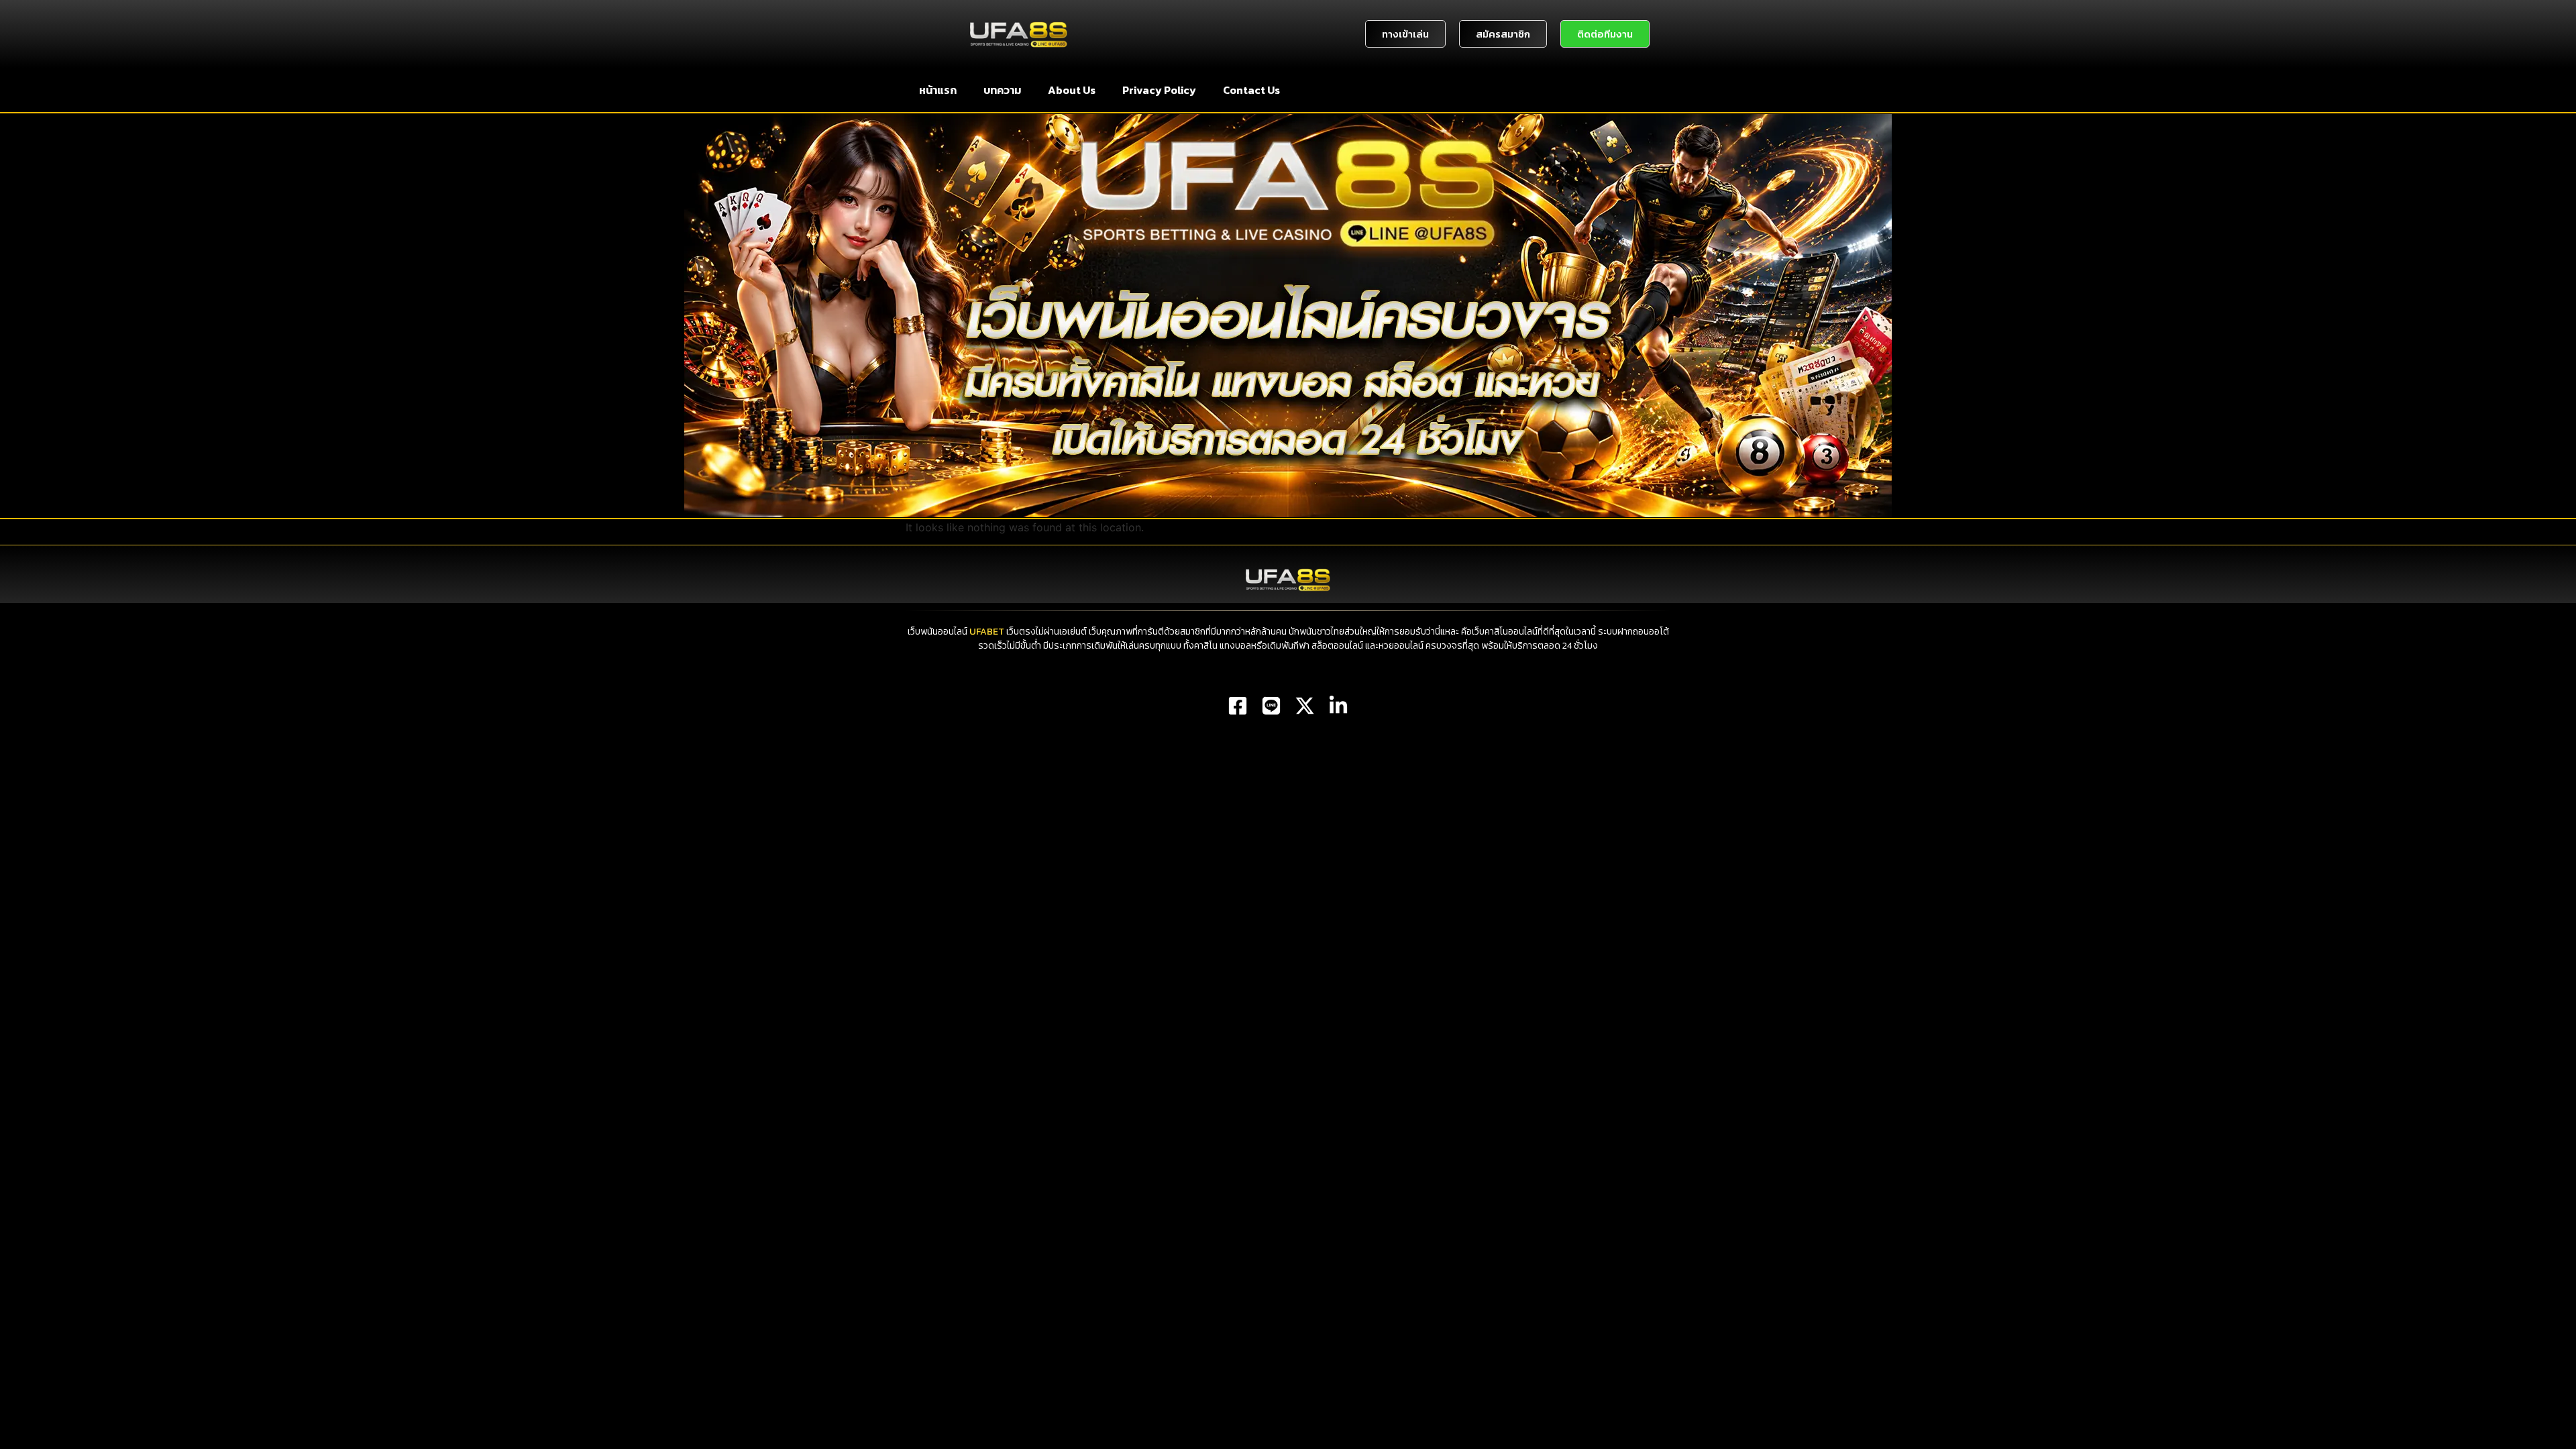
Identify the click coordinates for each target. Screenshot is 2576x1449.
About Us (1072, 90)
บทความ (1002, 90)
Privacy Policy (1159, 90)
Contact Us (1251, 90)
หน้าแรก (938, 90)
